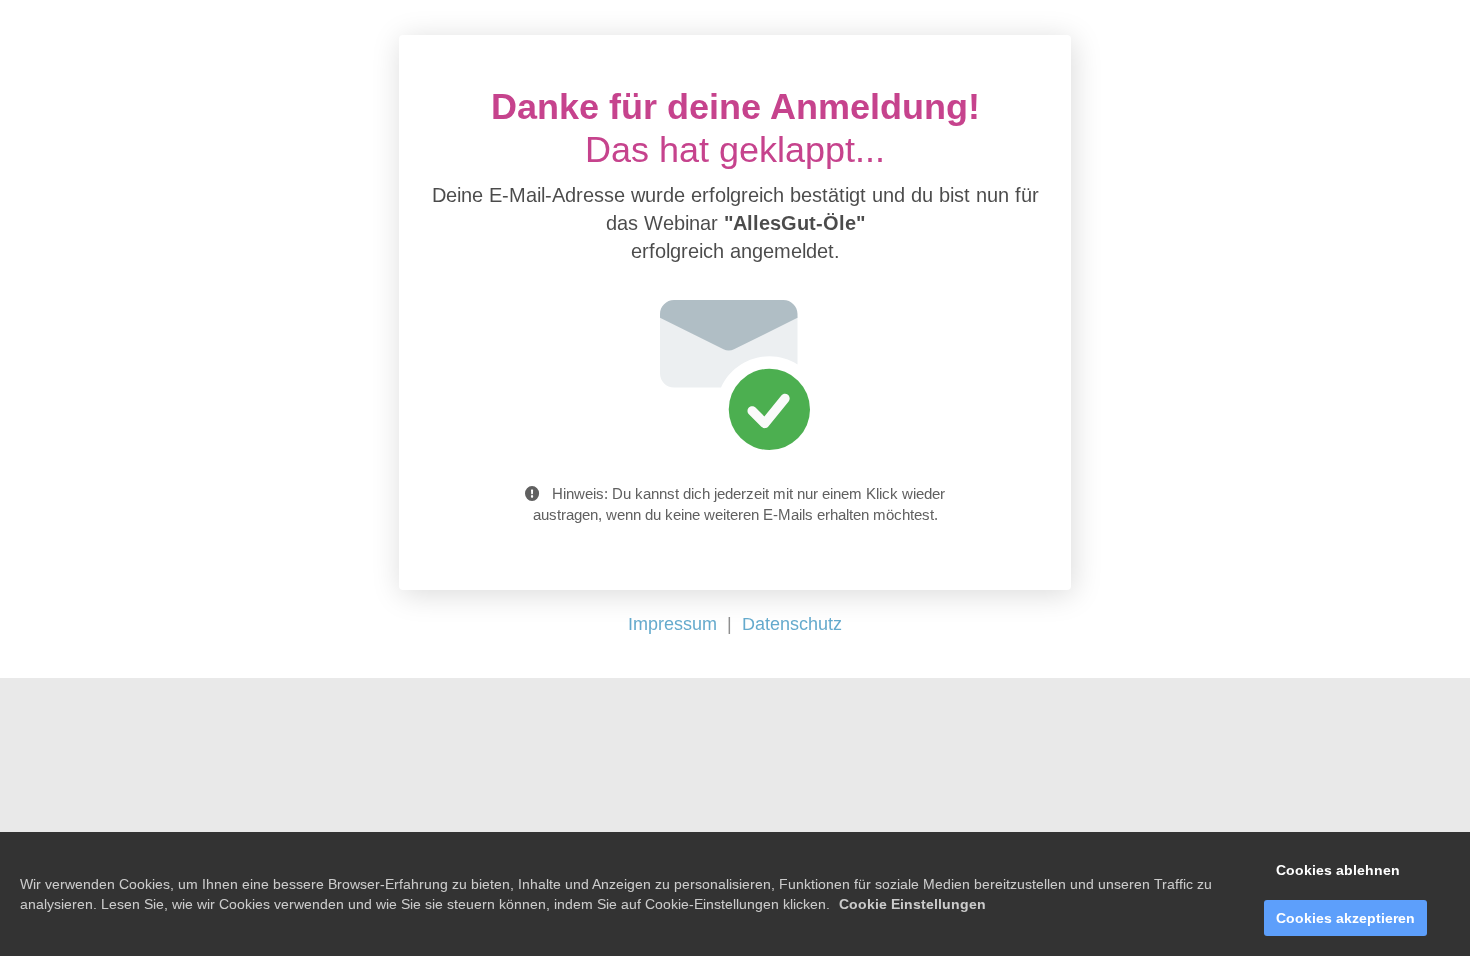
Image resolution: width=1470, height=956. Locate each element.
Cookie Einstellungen (912, 904)
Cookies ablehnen (1338, 870)
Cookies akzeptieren (1345, 918)
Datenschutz (792, 624)
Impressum (672, 624)
